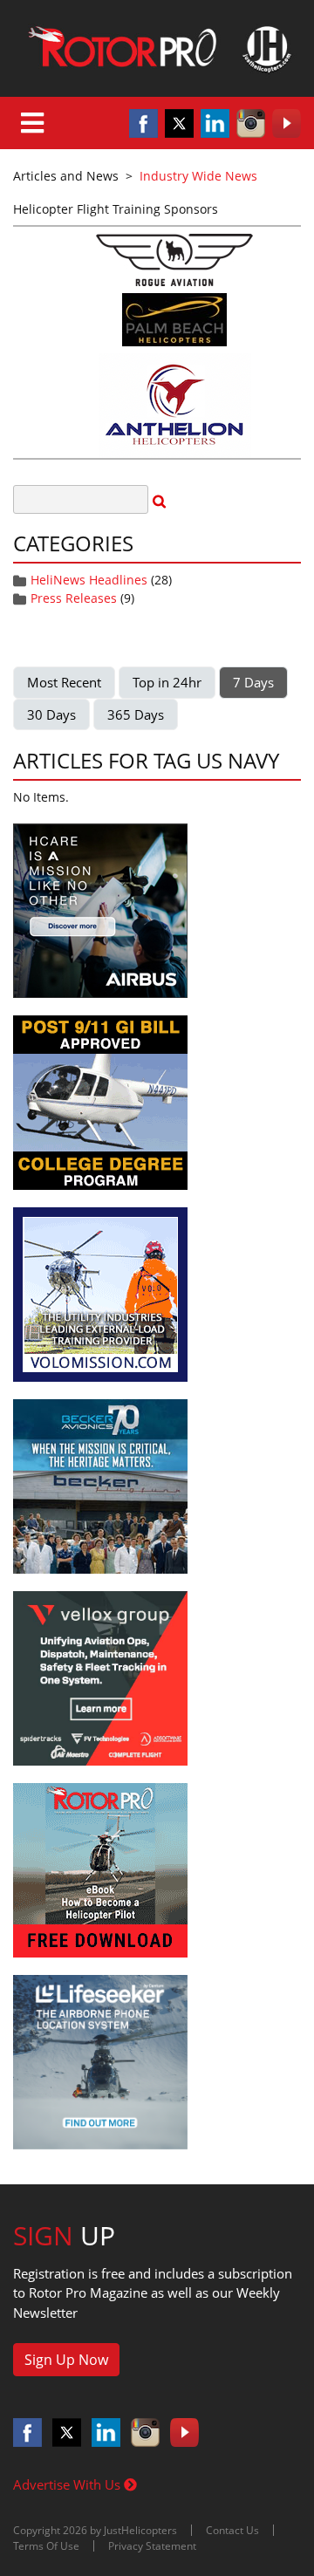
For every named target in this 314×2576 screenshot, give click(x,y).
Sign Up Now (66, 2360)
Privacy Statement (152, 2546)
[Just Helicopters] (157, 48)
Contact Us (232, 2530)
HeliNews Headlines (89, 580)
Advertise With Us (68, 2484)
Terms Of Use (46, 2546)
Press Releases (74, 598)
